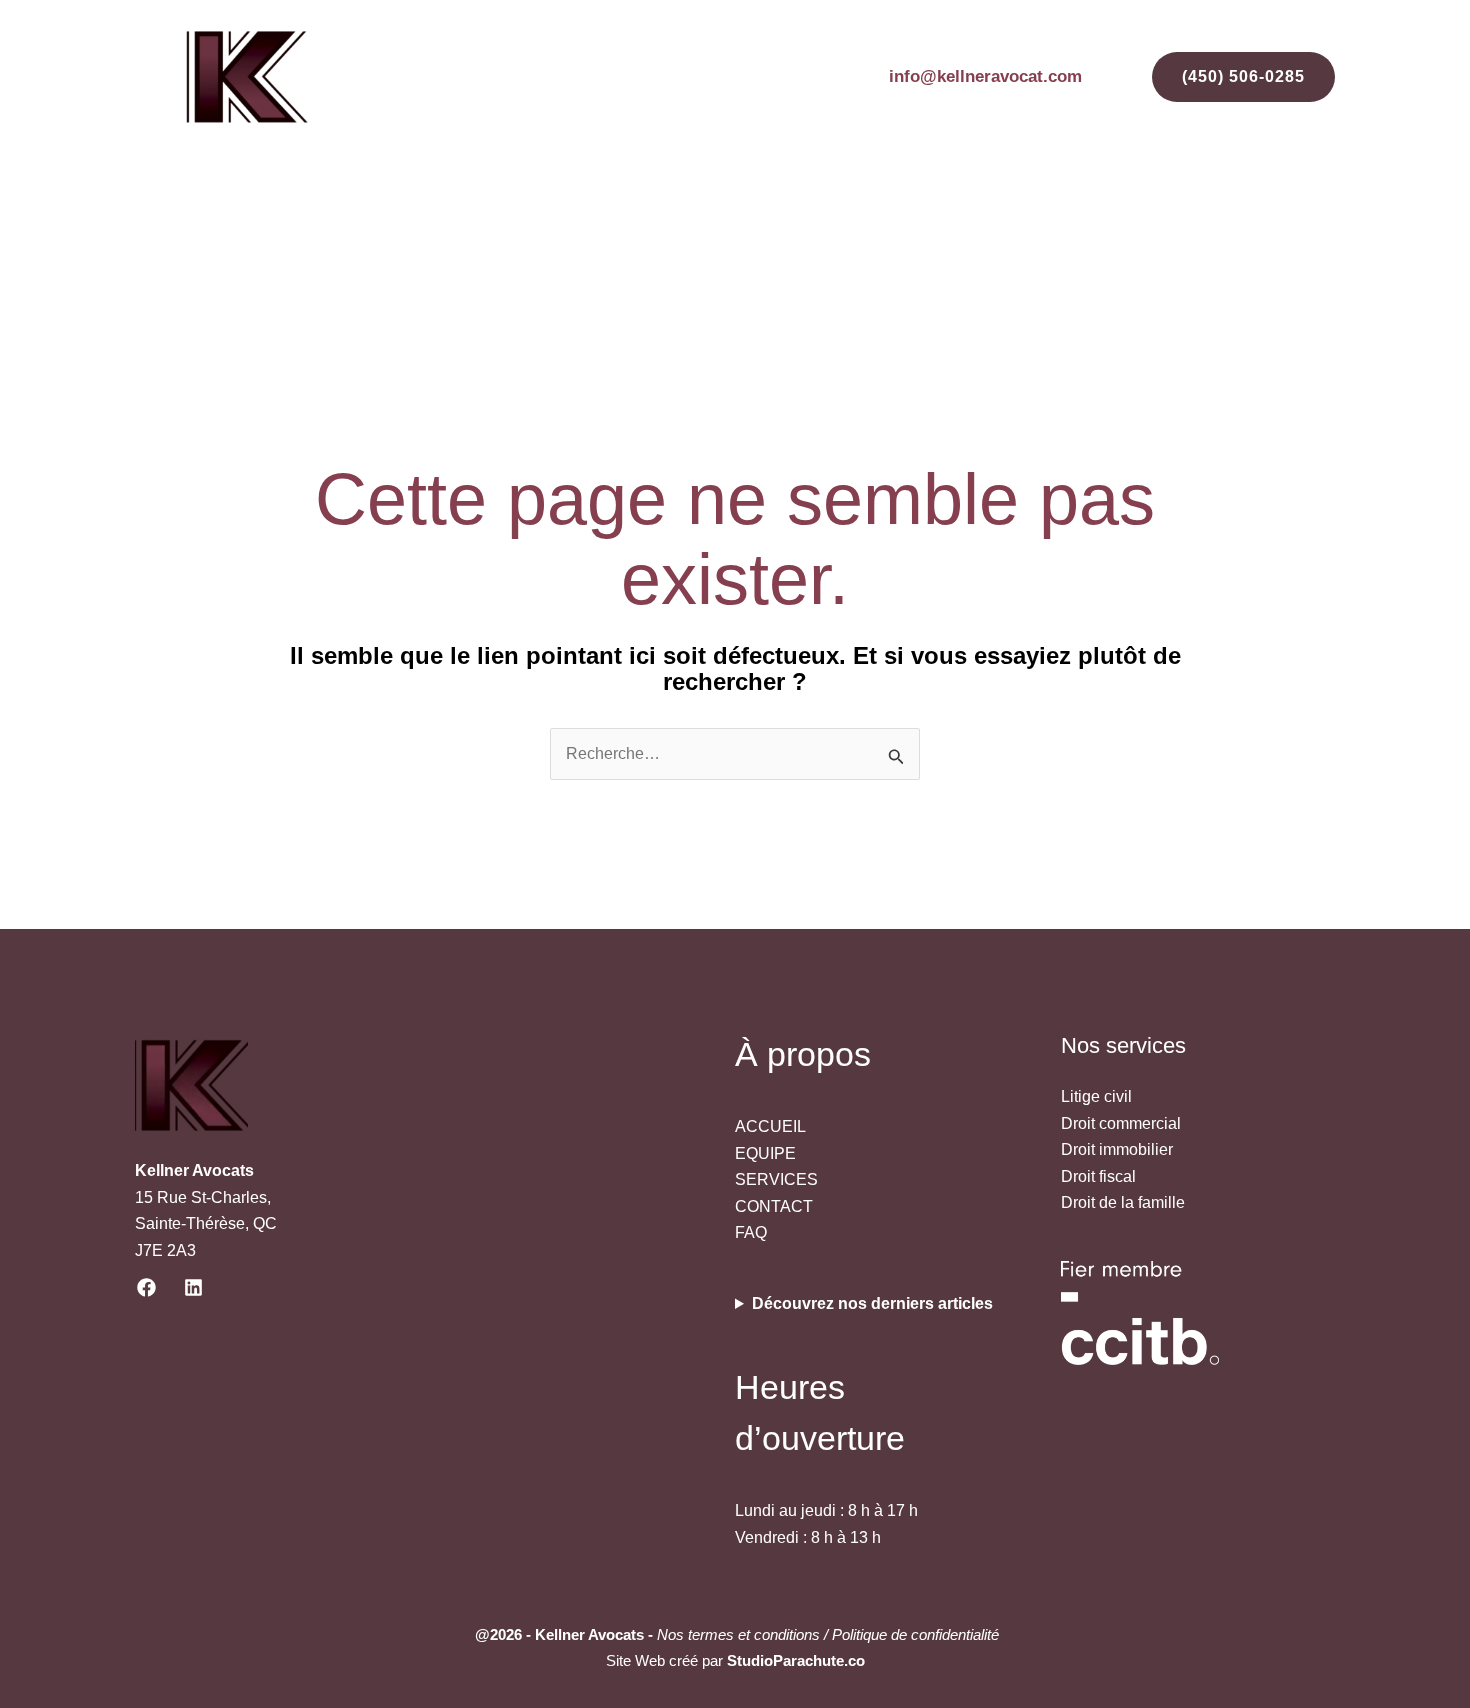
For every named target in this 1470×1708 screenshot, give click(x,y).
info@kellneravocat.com (985, 76)
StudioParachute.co (796, 1660)
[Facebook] (146, 1287)
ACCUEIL (504, 216)
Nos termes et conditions (738, 1634)
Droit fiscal (1098, 1176)
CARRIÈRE (1102, 216)
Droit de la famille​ (1123, 1202)
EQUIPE (602, 216)
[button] (1218, 77)
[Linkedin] (193, 1287)
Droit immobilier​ (1117, 1149)
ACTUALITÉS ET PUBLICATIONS (904, 216)
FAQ (1193, 216)
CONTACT (1280, 216)
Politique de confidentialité (913, 1634)
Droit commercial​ (1121, 1123)
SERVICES (706, 216)
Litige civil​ (1096, 1096)
